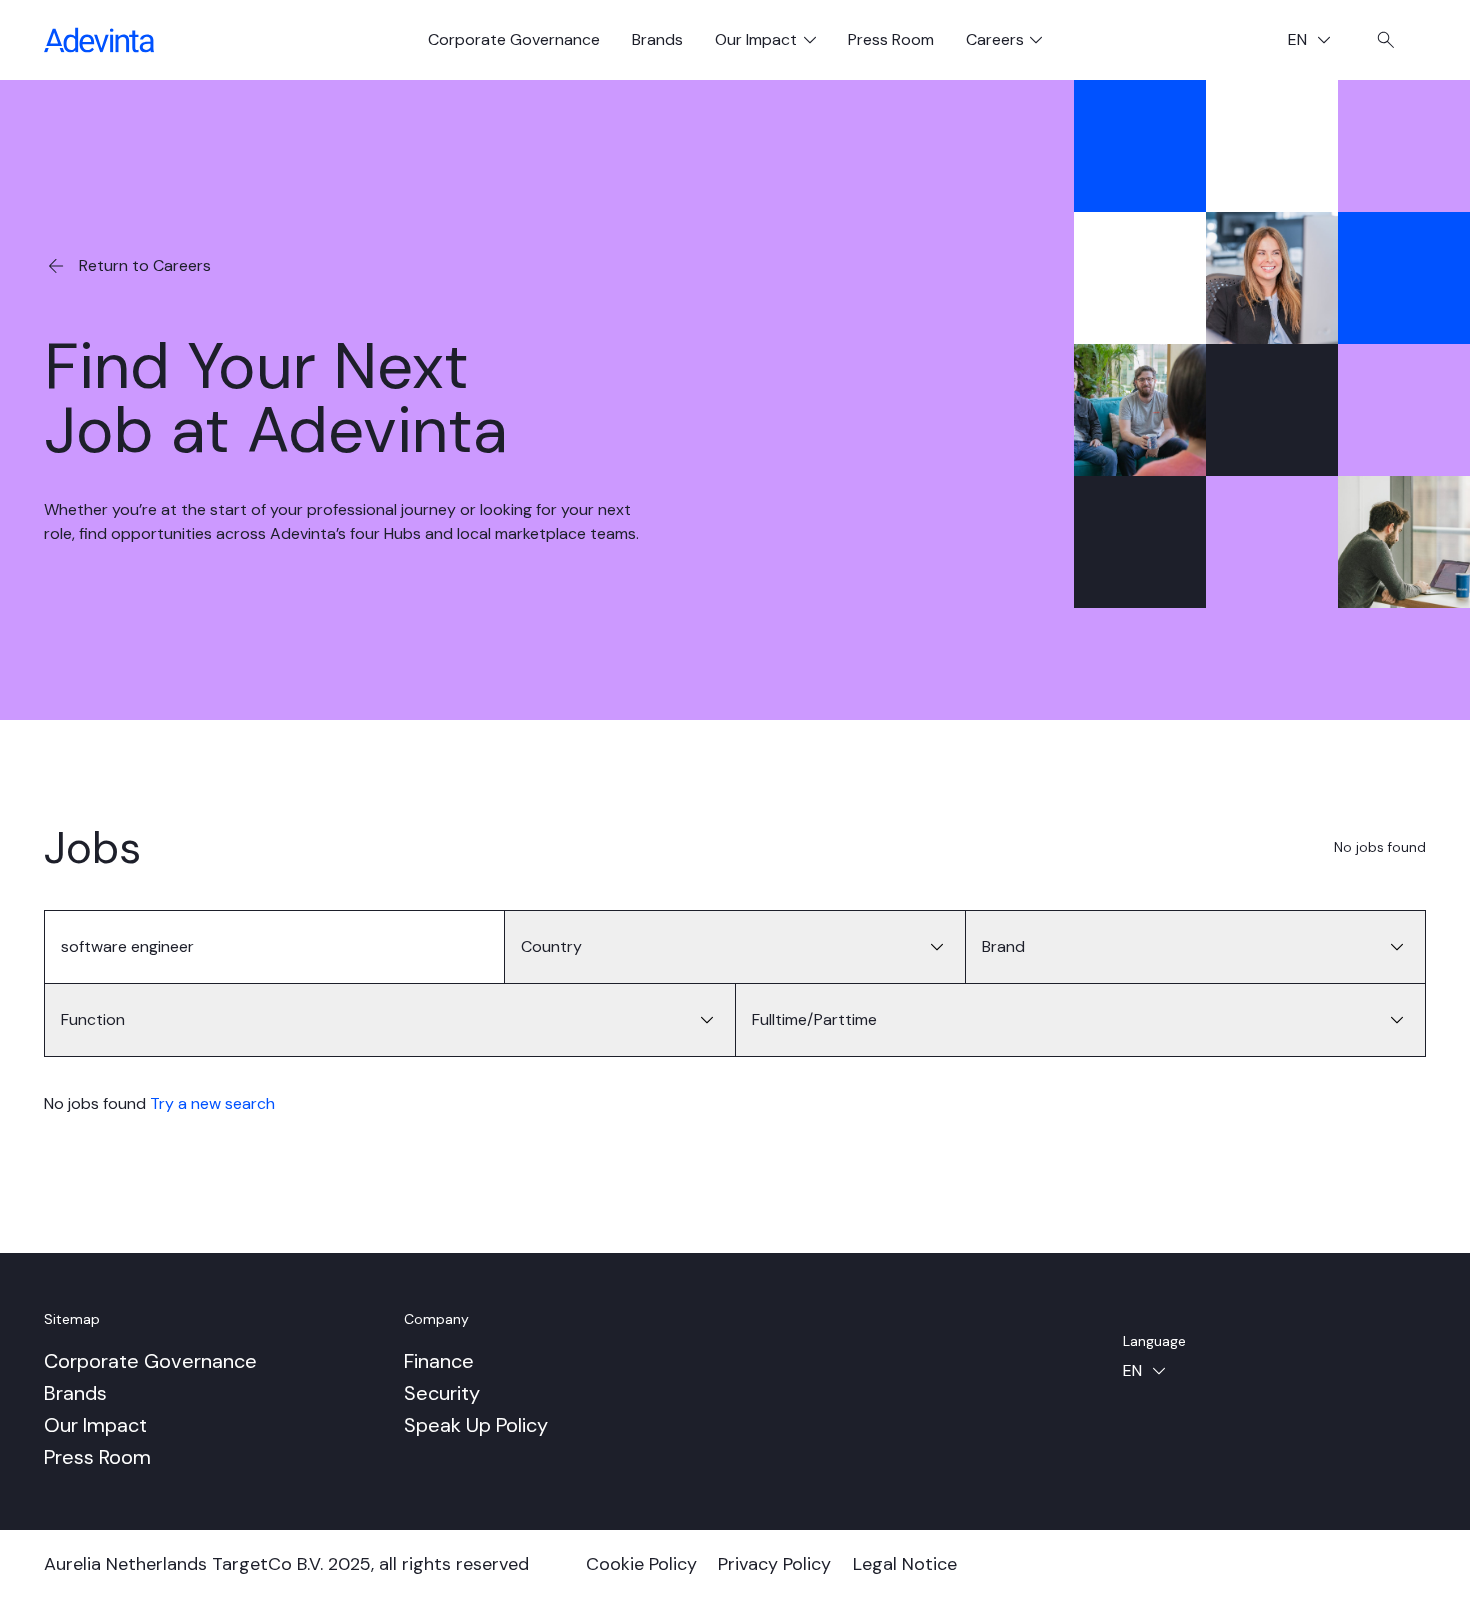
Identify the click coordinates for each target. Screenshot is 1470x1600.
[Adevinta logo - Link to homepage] (99, 40)
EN (1317, 41)
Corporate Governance (514, 39)
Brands (657, 39)
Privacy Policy (774, 1564)
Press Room (891, 39)
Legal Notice (905, 1564)
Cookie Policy (641, 1564)
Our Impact (95, 1425)
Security (442, 1393)
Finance (439, 1361)
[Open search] (1386, 40)
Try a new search (212, 1103)
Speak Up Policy (476, 1425)
